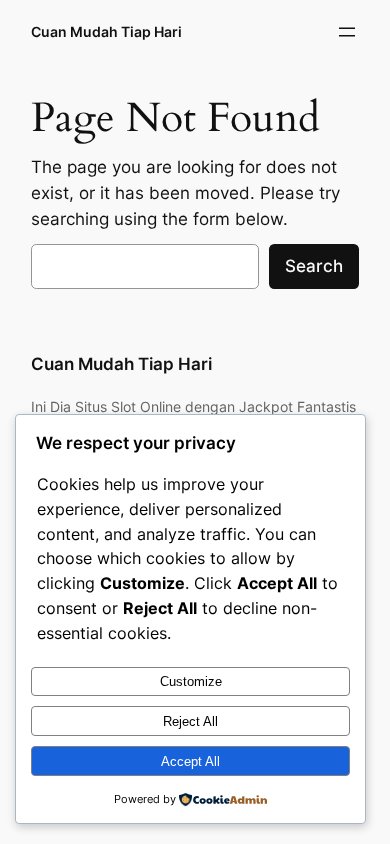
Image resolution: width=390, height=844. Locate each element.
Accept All (190, 761)
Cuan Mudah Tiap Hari (106, 31)
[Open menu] (347, 32)
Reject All (190, 721)
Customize (191, 681)
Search (314, 266)
